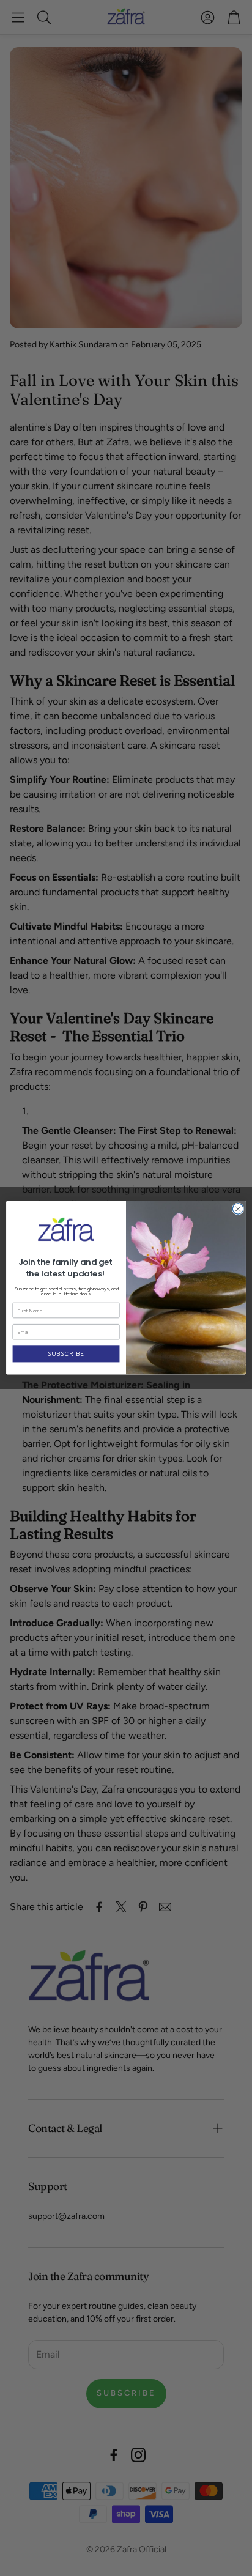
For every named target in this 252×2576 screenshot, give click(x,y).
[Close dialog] (238, 1209)
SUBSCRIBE (66, 1354)
